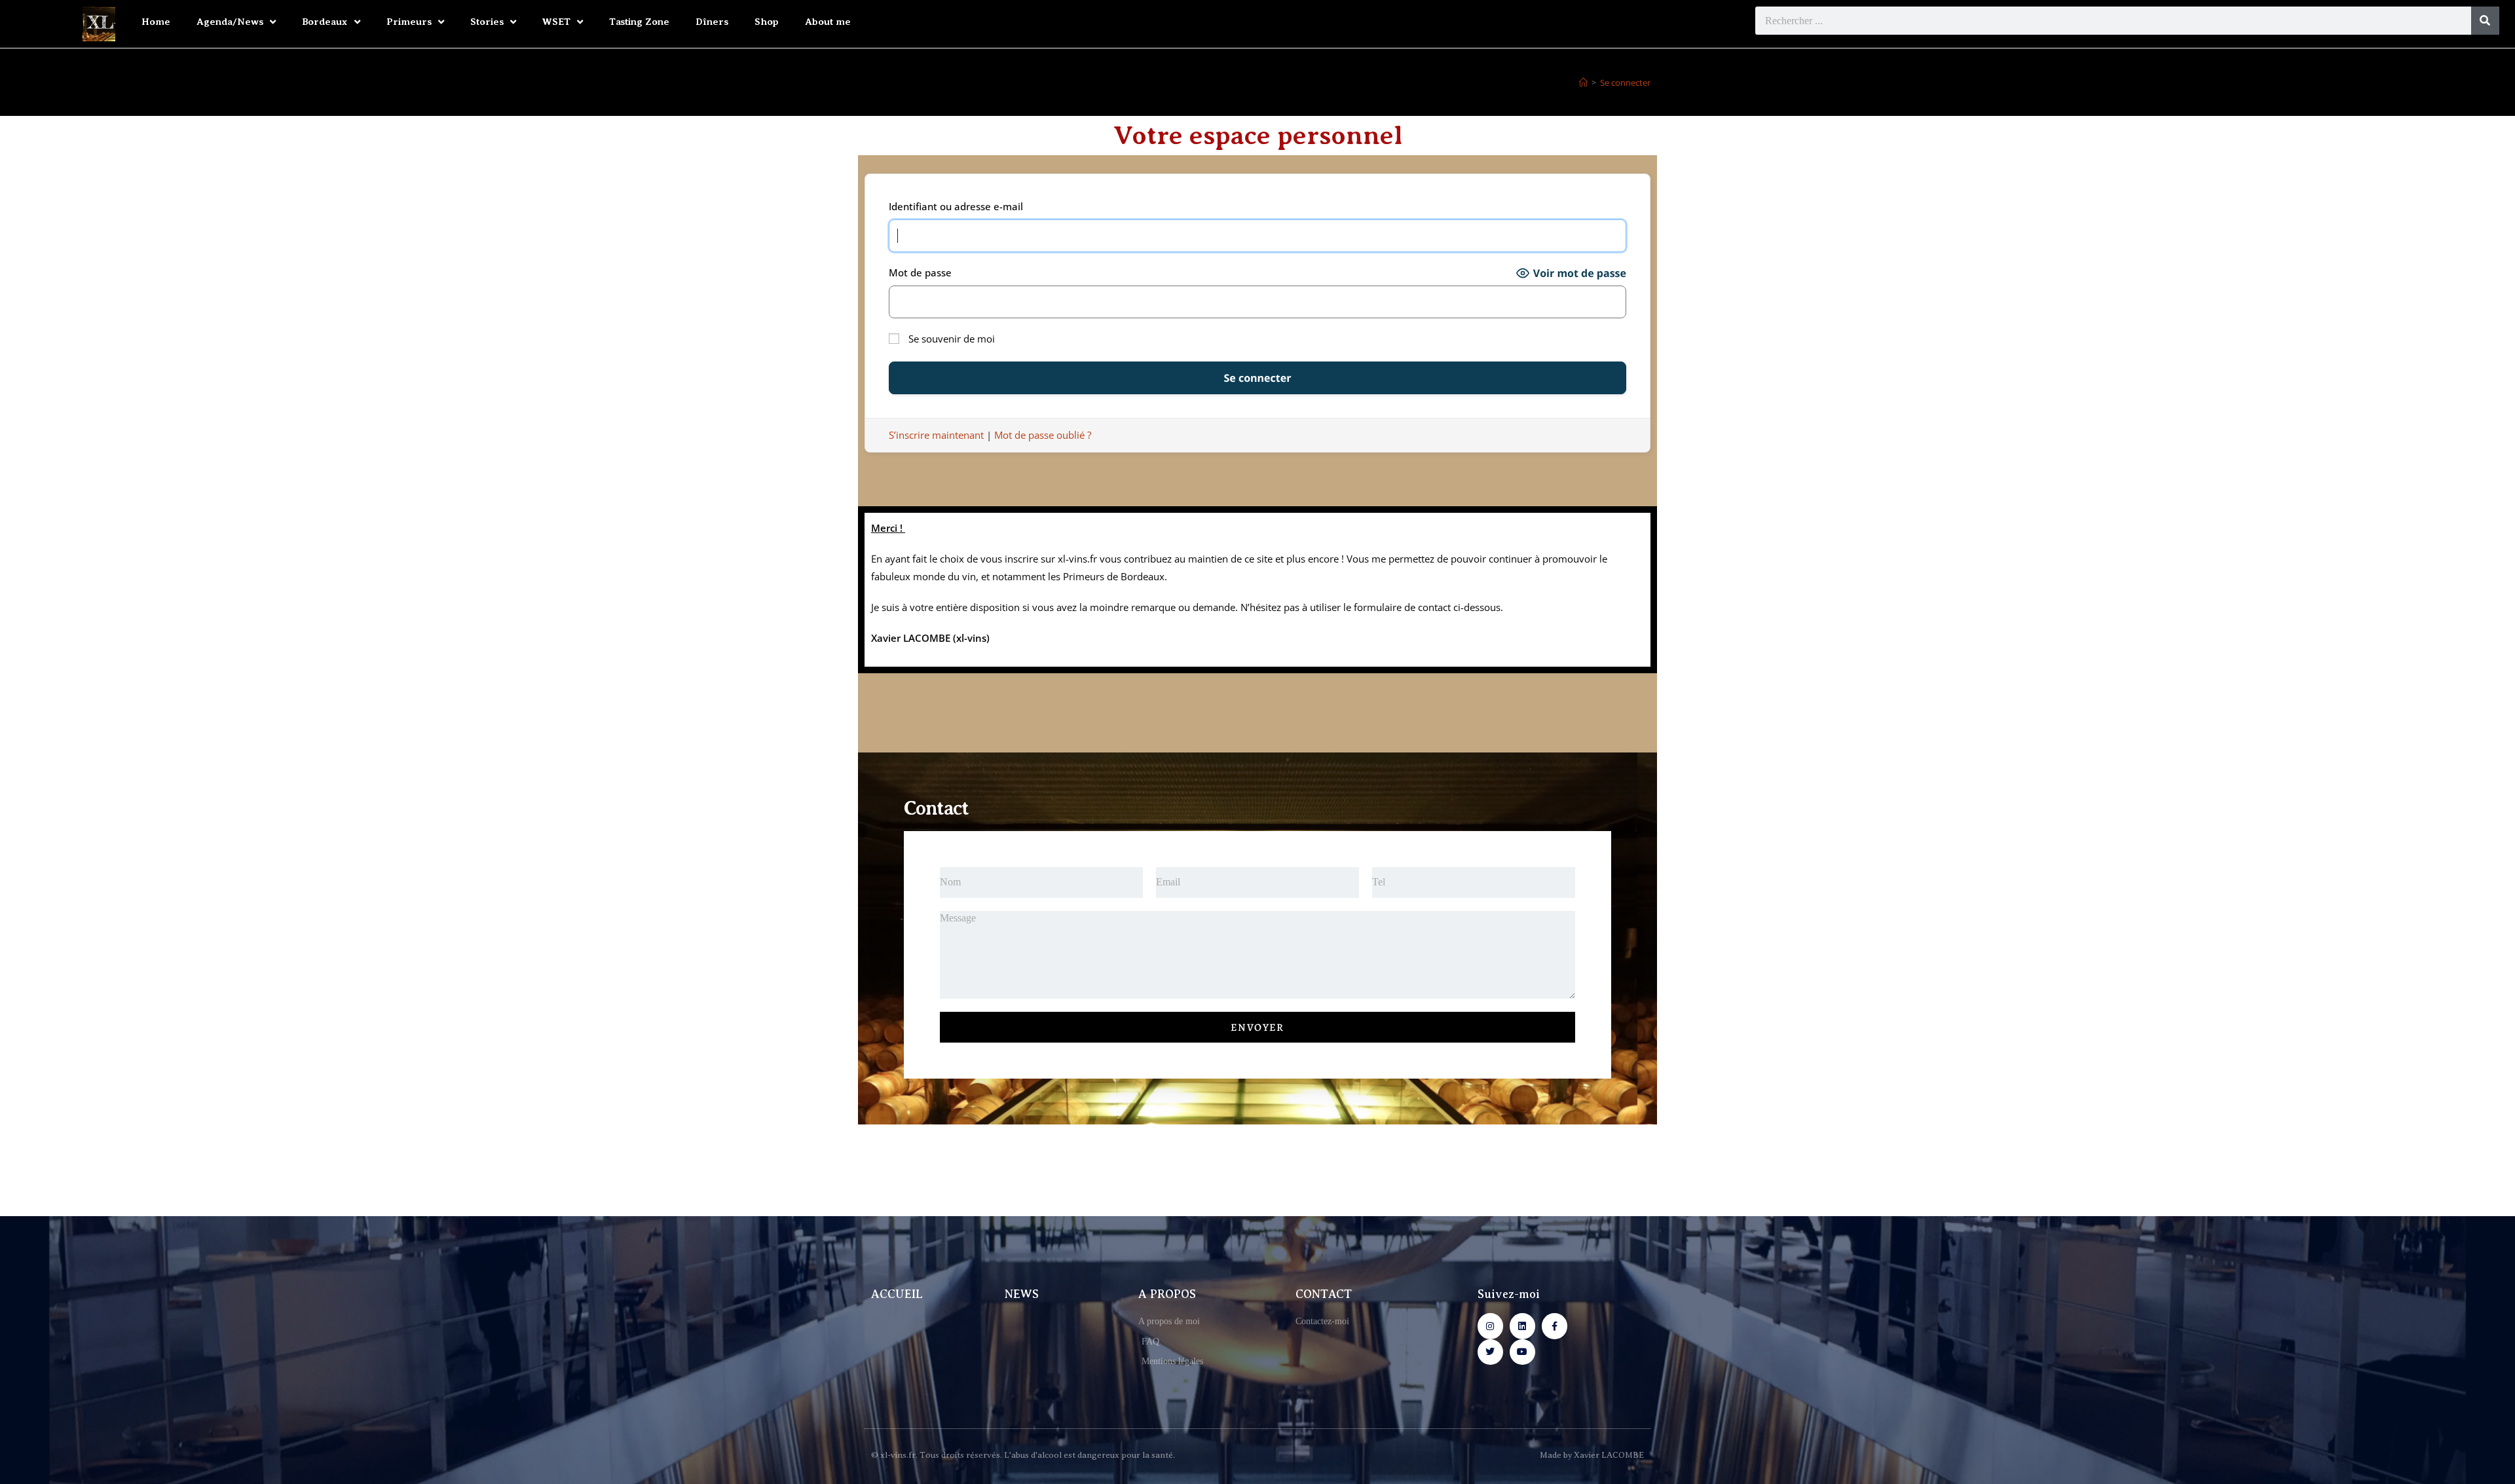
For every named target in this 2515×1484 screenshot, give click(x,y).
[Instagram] (1490, 1326)
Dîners (712, 22)
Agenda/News (230, 22)
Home (156, 22)
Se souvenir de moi (950, 339)
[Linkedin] (1522, 1326)
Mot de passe (920, 272)
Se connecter (1625, 83)
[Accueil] (1583, 83)
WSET (556, 22)
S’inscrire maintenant (936, 435)
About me (828, 22)
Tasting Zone (639, 22)
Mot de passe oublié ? (1043, 435)
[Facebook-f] (1555, 1326)
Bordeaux (325, 22)
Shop (767, 22)
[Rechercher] (2485, 21)
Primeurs (409, 22)
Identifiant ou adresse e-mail (956, 206)
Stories (487, 22)
